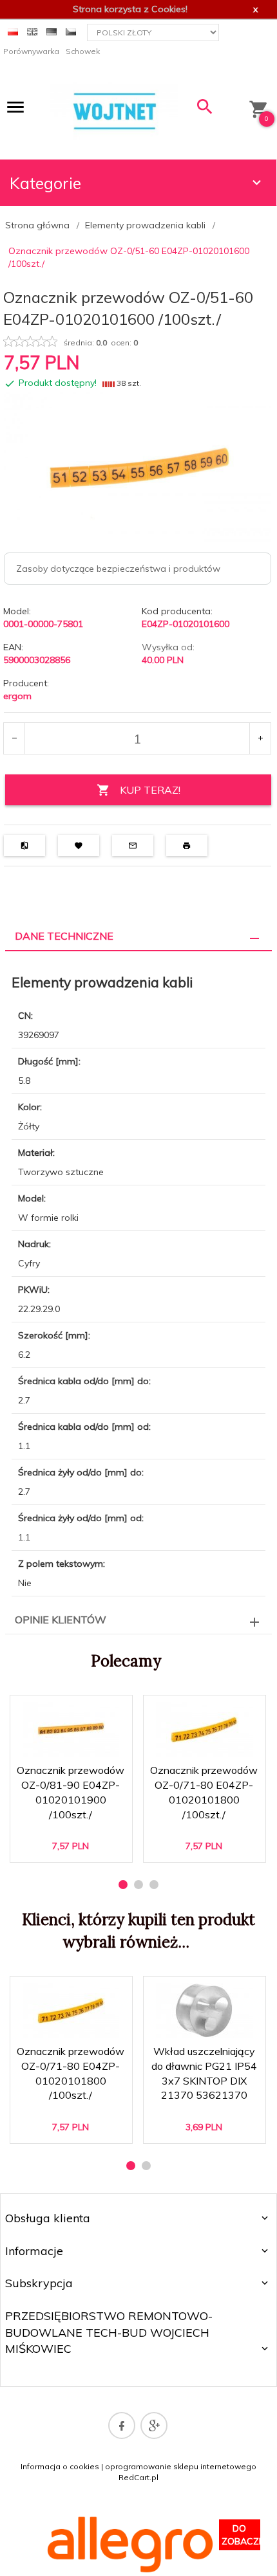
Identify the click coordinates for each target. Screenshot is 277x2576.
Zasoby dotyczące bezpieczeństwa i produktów (118, 569)
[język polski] (13, 31)
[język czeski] (71, 31)
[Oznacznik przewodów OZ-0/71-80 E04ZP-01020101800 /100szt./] (204, 1729)
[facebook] (122, 2425)
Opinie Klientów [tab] (61, 1620)
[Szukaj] (205, 110)
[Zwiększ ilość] (260, 738)
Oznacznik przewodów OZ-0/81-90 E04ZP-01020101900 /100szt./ (71, 1801)
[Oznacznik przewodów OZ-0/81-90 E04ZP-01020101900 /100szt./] (71, 1729)
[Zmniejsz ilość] (14, 738)
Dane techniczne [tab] (64, 936)
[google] (154, 2425)
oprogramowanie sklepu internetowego (181, 2466)
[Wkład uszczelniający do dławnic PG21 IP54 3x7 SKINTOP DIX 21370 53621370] (204, 2010)
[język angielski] (32, 31)
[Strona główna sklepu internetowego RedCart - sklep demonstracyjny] (114, 110)
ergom (17, 696)
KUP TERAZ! (150, 790)
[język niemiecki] (52, 31)
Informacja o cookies (60, 2466)
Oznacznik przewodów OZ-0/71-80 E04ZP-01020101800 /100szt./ (205, 1801)
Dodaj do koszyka (75, 1841)
